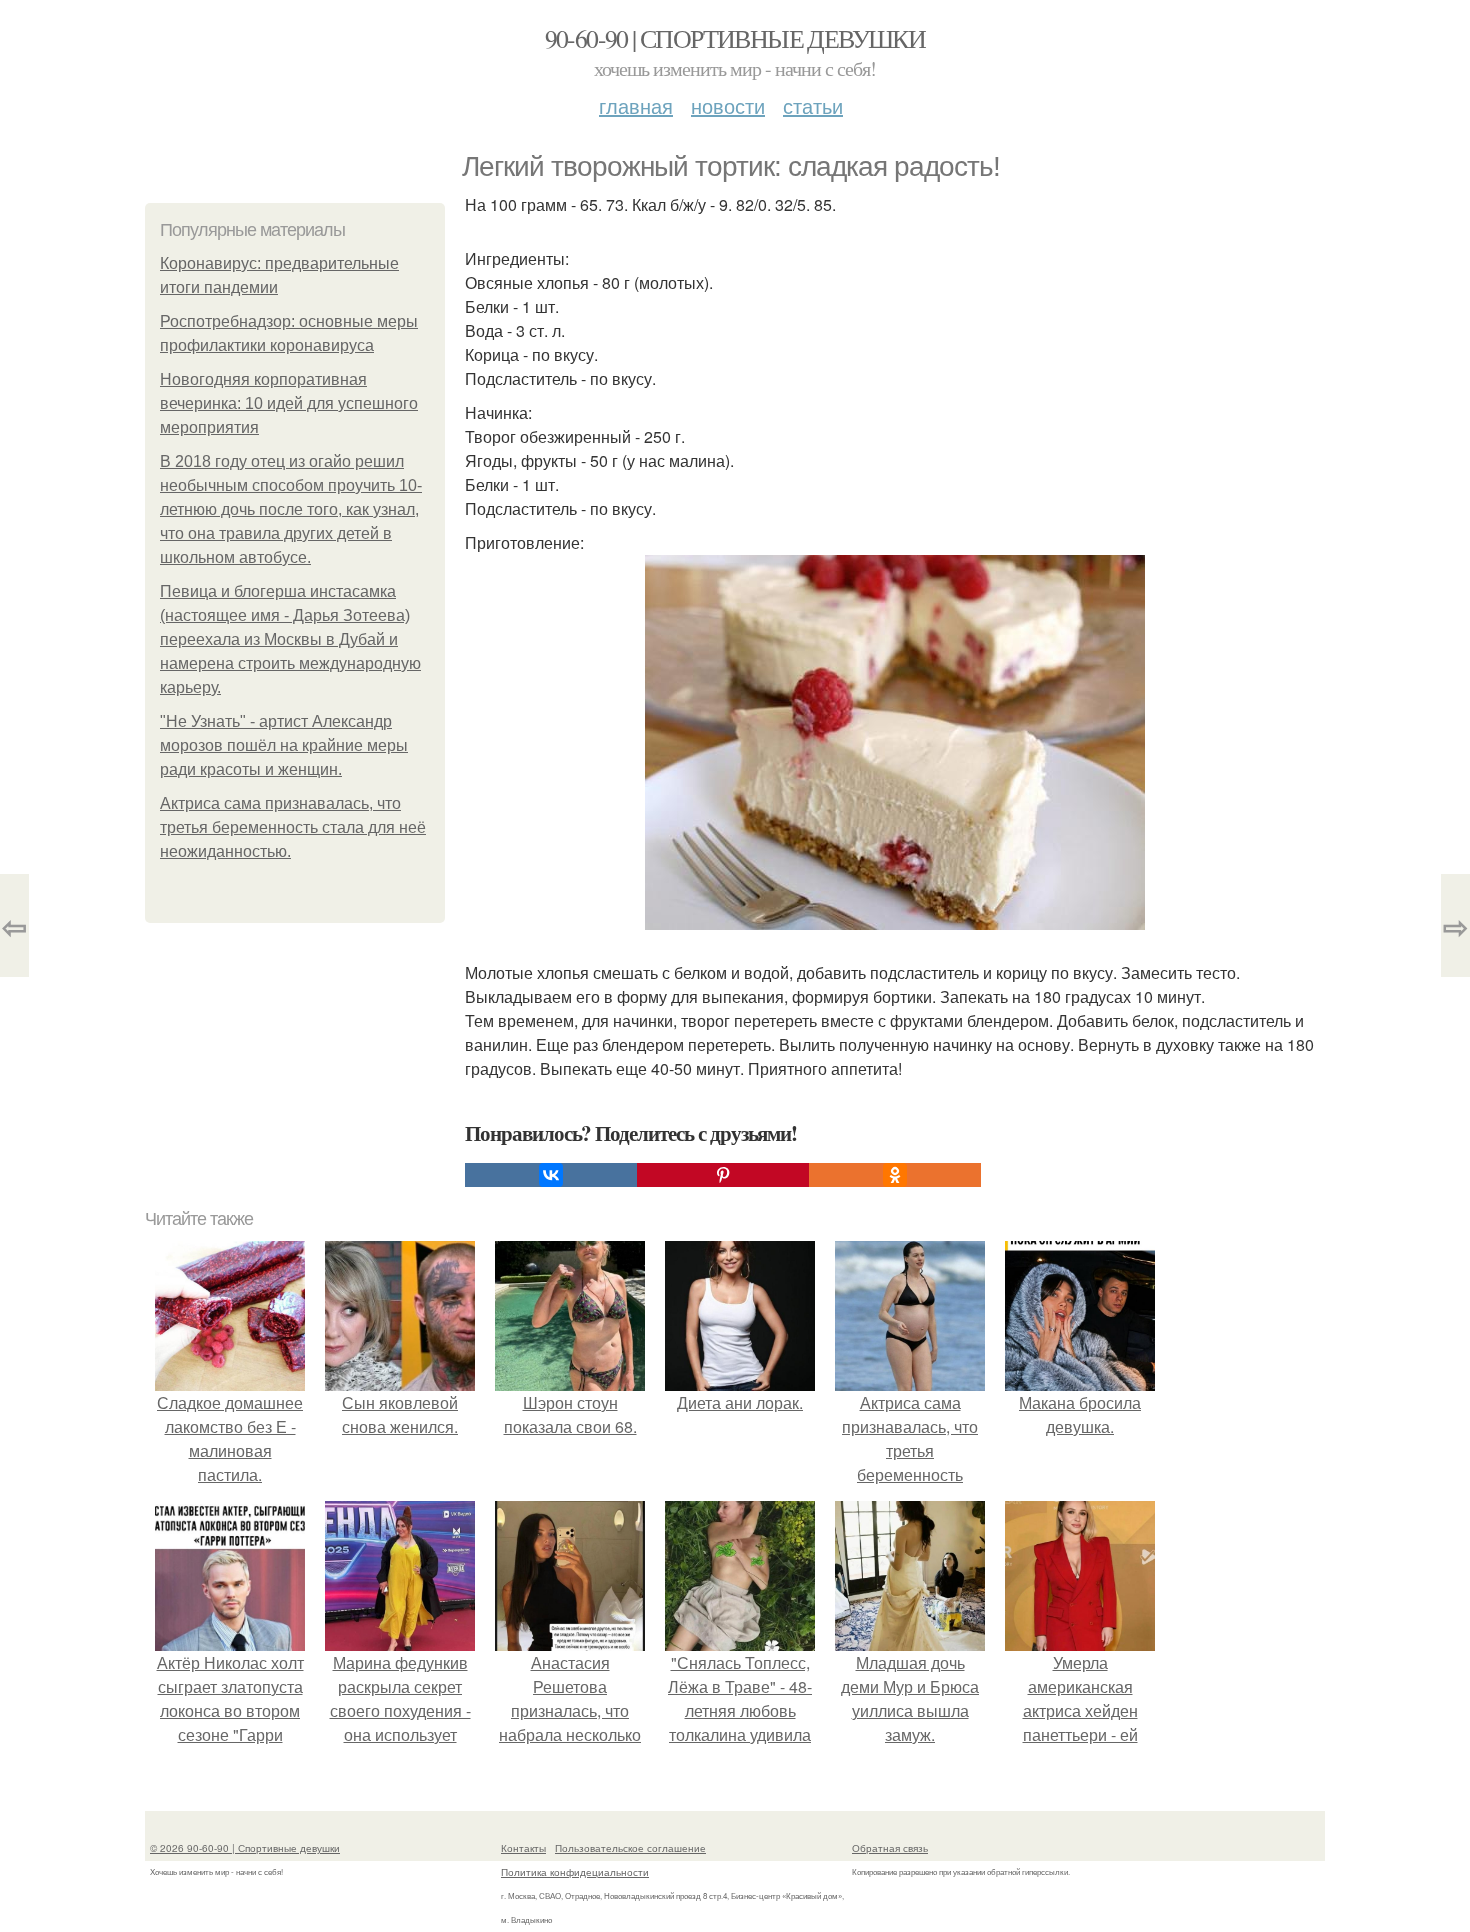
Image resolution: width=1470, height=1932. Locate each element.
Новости (728, 105)
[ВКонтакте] (551, 1175)
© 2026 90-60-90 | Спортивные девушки (245, 1848)
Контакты (523, 1848)
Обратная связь (890, 1848)
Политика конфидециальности (575, 1872)
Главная (636, 105)
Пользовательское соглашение (630, 1848)
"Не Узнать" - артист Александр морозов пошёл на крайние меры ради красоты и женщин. (284, 745)
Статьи (813, 105)
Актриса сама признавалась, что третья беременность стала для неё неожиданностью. (293, 827)
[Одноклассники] (895, 1175)
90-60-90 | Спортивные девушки (735, 38)
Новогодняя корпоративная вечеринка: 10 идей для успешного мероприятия (289, 403)
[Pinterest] (723, 1175)
